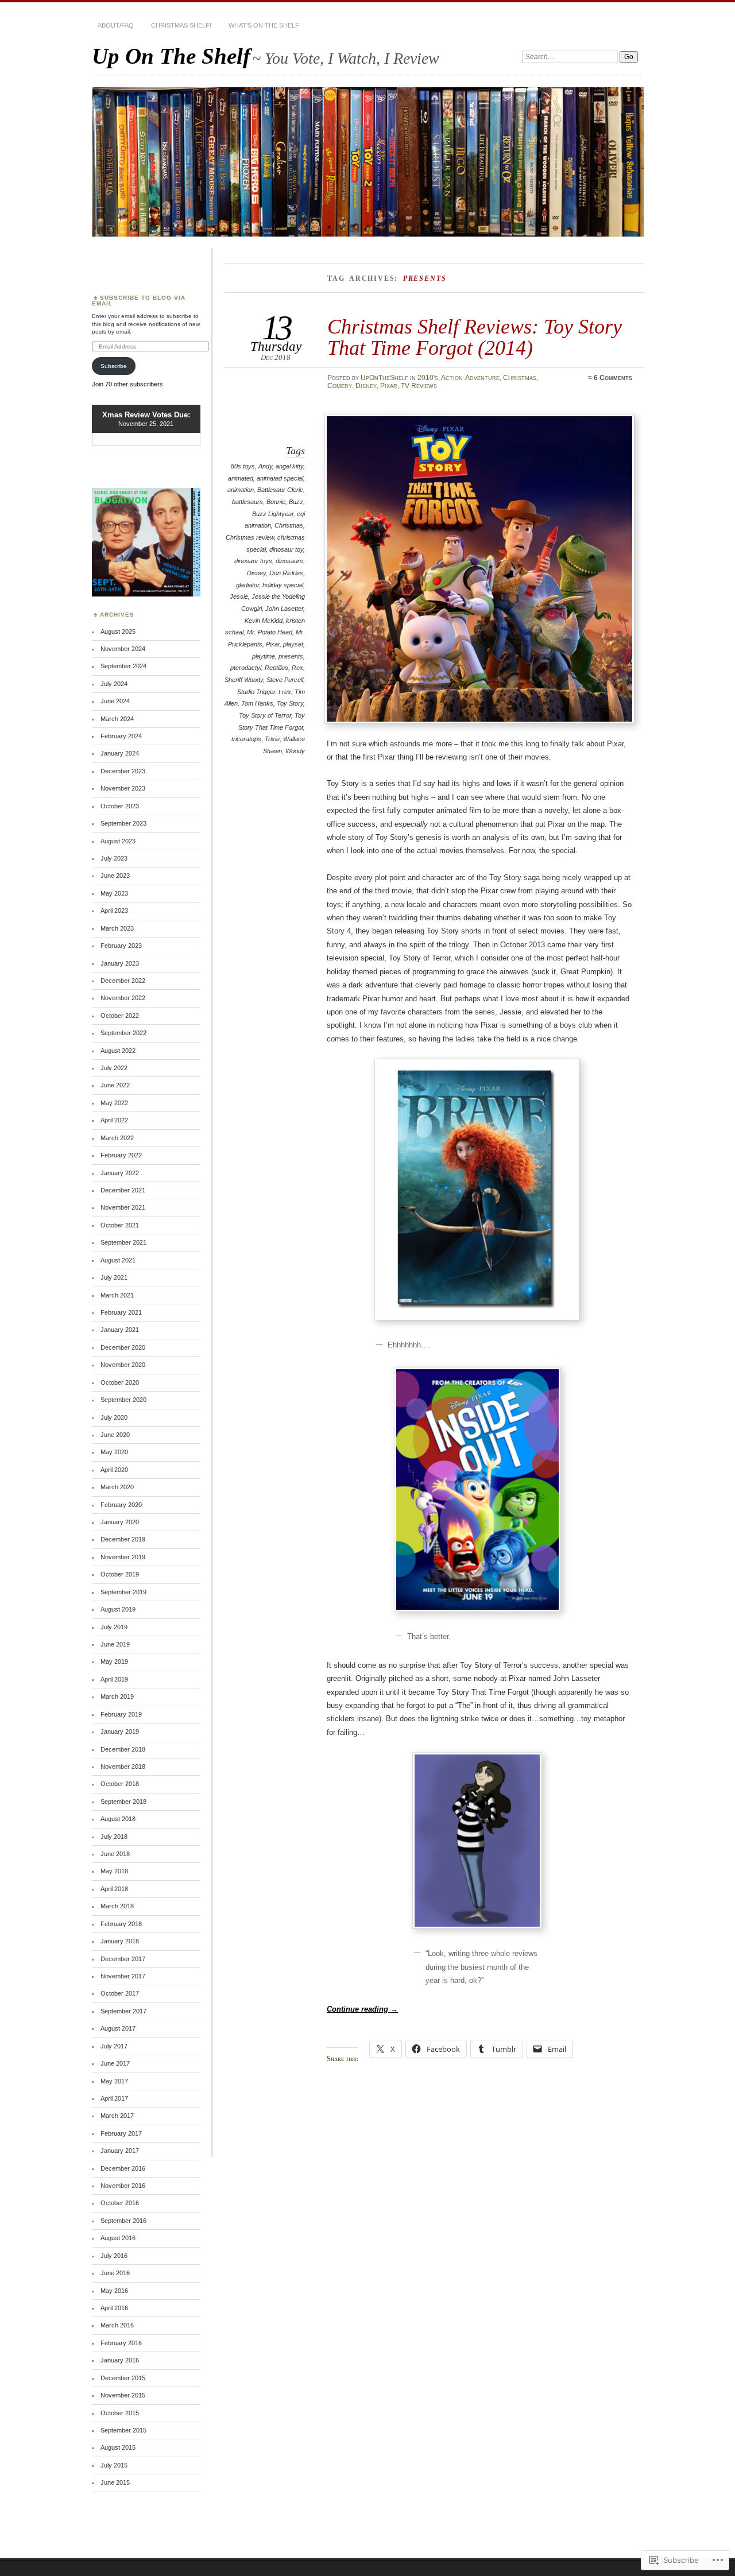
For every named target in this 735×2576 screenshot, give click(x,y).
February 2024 (121, 736)
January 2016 (120, 2360)
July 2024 (114, 684)
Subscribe (114, 366)
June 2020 (115, 1435)
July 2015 (114, 2465)
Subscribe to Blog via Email (139, 301)
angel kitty (289, 466)
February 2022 (121, 1155)
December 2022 (123, 981)
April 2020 (114, 1470)
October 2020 (120, 1382)
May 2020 (114, 1452)
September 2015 (123, 2430)
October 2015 (120, 2413)
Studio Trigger (256, 692)
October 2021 (120, 1225)
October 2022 (120, 1016)
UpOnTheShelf (384, 378)
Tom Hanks (257, 703)
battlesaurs (247, 502)
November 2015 (123, 2395)
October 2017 (120, 1993)
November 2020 (123, 1365)
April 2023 (114, 911)
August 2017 (118, 2028)
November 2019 (123, 1557)
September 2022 (123, 1033)
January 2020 (120, 1522)
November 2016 (123, 2186)
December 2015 (123, 2378)
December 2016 (123, 2168)
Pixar (389, 386)
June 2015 (115, 2482)
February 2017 (121, 2133)
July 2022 (114, 1068)
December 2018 (123, 1749)
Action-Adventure (470, 378)
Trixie (272, 739)
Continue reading (362, 2009)
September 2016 (123, 2221)
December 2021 (123, 1190)
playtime (264, 656)
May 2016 (114, 2291)
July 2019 (114, 1627)
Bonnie (276, 502)
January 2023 (120, 963)
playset (293, 644)
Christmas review (250, 537)
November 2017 (123, 1976)
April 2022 (114, 1120)
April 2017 (114, 2098)
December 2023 (123, 771)
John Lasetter (284, 609)
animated (241, 478)
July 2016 (114, 2256)
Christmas (520, 378)
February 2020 (121, 1505)
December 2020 (123, 1347)
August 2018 (118, 1819)
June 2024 (115, 701)
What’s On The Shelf (264, 25)
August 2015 (118, 2447)
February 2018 (121, 1924)
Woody (295, 751)
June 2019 (115, 1644)
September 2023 (123, 823)
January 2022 (120, 1173)
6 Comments (613, 378)
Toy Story (290, 703)
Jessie (239, 596)
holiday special (283, 585)
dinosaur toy (286, 549)
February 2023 (121, 946)
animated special (280, 478)
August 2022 (118, 1051)
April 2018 (114, 1889)
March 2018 (117, 1906)
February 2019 (121, 1714)
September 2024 (123, 666)
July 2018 (114, 1837)
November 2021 (123, 1207)
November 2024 (123, 649)
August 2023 (118, 841)
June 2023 (115, 876)
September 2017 (123, 2011)
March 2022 (117, 1138)
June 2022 (115, 1085)
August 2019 (118, 1609)
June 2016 (115, 2273)
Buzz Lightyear (273, 514)
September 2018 (123, 1802)
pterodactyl (246, 668)
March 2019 (117, 1696)
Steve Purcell (285, 680)
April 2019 (114, 1679)
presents (291, 656)
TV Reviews (419, 386)
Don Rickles (286, 573)
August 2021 (118, 1260)
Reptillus (276, 668)
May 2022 (114, 1103)
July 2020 (114, 1417)
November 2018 (123, 1767)
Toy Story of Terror (265, 715)
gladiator (247, 585)
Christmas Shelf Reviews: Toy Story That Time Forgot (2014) (475, 337)
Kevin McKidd (264, 621)
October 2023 (120, 806)
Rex (297, 668)
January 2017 (120, 2151)
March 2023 (117, 928)
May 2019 (114, 1661)
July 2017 (114, 2046)
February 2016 (121, 2343)
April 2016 (114, 2308)
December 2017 (123, 1959)
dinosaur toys (253, 561)
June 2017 (115, 2063)
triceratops (246, 739)
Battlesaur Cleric (280, 490)
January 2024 (120, 753)
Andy (265, 466)
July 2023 (114, 858)
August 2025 (118, 632)
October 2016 (120, 2203)
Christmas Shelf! (181, 25)
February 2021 (121, 1312)
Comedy (340, 386)
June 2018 (115, 1854)
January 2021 (120, 1330)
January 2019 (120, 1731)
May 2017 (114, 2081)
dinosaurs (289, 561)
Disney (366, 386)
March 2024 (117, 719)
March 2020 (117, 1487)
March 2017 (117, 2116)
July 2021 (114, 1277)
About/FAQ (116, 25)
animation (241, 490)
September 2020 (123, 1400)
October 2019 (120, 1574)
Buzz (296, 502)
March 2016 (117, 2325)
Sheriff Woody (244, 680)
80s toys (243, 466)
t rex (285, 692)
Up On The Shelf (171, 56)
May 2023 (114, 893)
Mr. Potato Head (270, 632)
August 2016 (118, 2238)
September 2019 (123, 1592)
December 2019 (123, 1539)
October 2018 (120, 1784)
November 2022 (123, 998)
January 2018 (120, 1941)
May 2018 (114, 1871)
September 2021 (123, 1242)
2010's (428, 378)
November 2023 (123, 788)
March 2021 (117, 1295)
